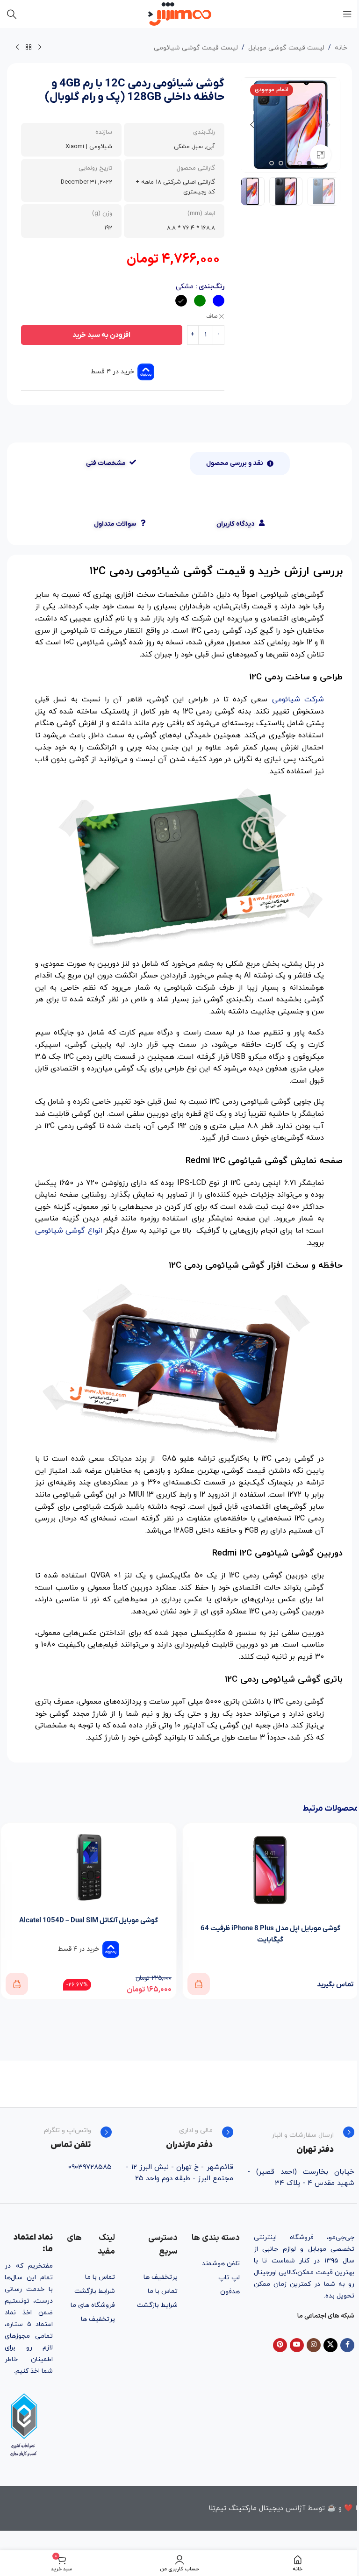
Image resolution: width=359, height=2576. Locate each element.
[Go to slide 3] (290, 163)
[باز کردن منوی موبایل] (347, 14)
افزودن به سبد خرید (101, 335)
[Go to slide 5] (272, 163)
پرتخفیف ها (160, 2277)
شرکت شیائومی (298, 699)
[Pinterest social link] (280, 2345)
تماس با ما (162, 2291)
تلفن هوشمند (221, 2264)
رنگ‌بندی (212, 287)
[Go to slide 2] (300, 163)
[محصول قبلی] (40, 48)
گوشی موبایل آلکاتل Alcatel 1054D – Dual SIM (89, 1920)
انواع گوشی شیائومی (69, 1231)
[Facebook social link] (347, 2345)
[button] (329, 125)
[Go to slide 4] (281, 163)
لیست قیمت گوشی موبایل (286, 48)
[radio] (219, 301)
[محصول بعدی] (17, 48)
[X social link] (330, 2345)
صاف (212, 316)
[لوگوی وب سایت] (180, 13)
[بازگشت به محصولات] (29, 48)
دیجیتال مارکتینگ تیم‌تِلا (246, 2508)
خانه (341, 48)
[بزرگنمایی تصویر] (320, 155)
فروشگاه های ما (93, 2305)
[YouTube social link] (297, 2345)
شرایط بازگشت (157, 2305)
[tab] (240, 464)
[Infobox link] (301, 2141)
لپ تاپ (229, 2278)
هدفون (230, 2292)
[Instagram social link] (314, 2345)
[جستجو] (12, 14)
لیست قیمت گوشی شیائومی (196, 48)
